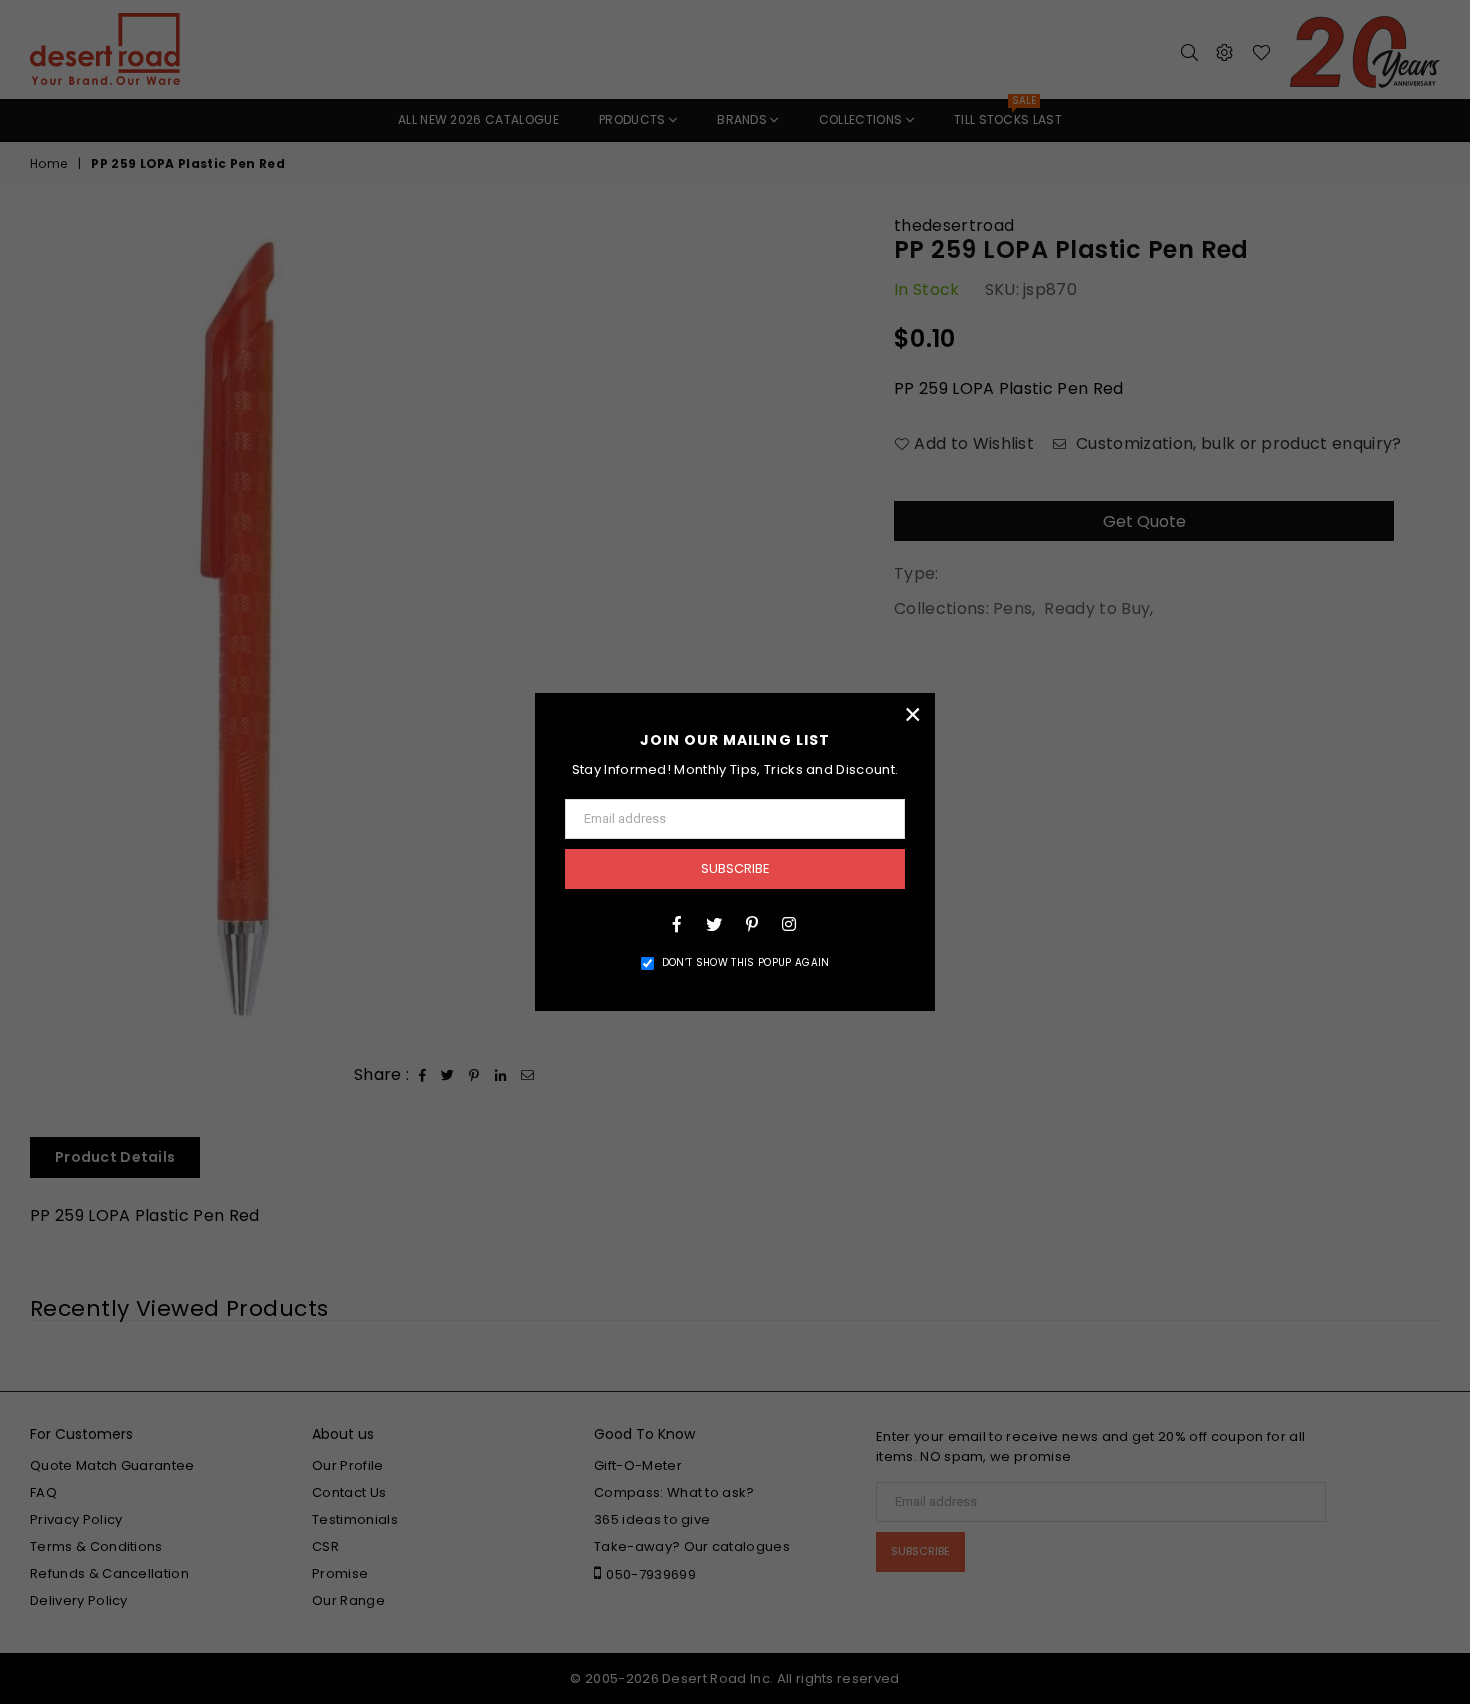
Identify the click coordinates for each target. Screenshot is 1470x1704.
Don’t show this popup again (746, 962)
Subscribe (735, 868)
